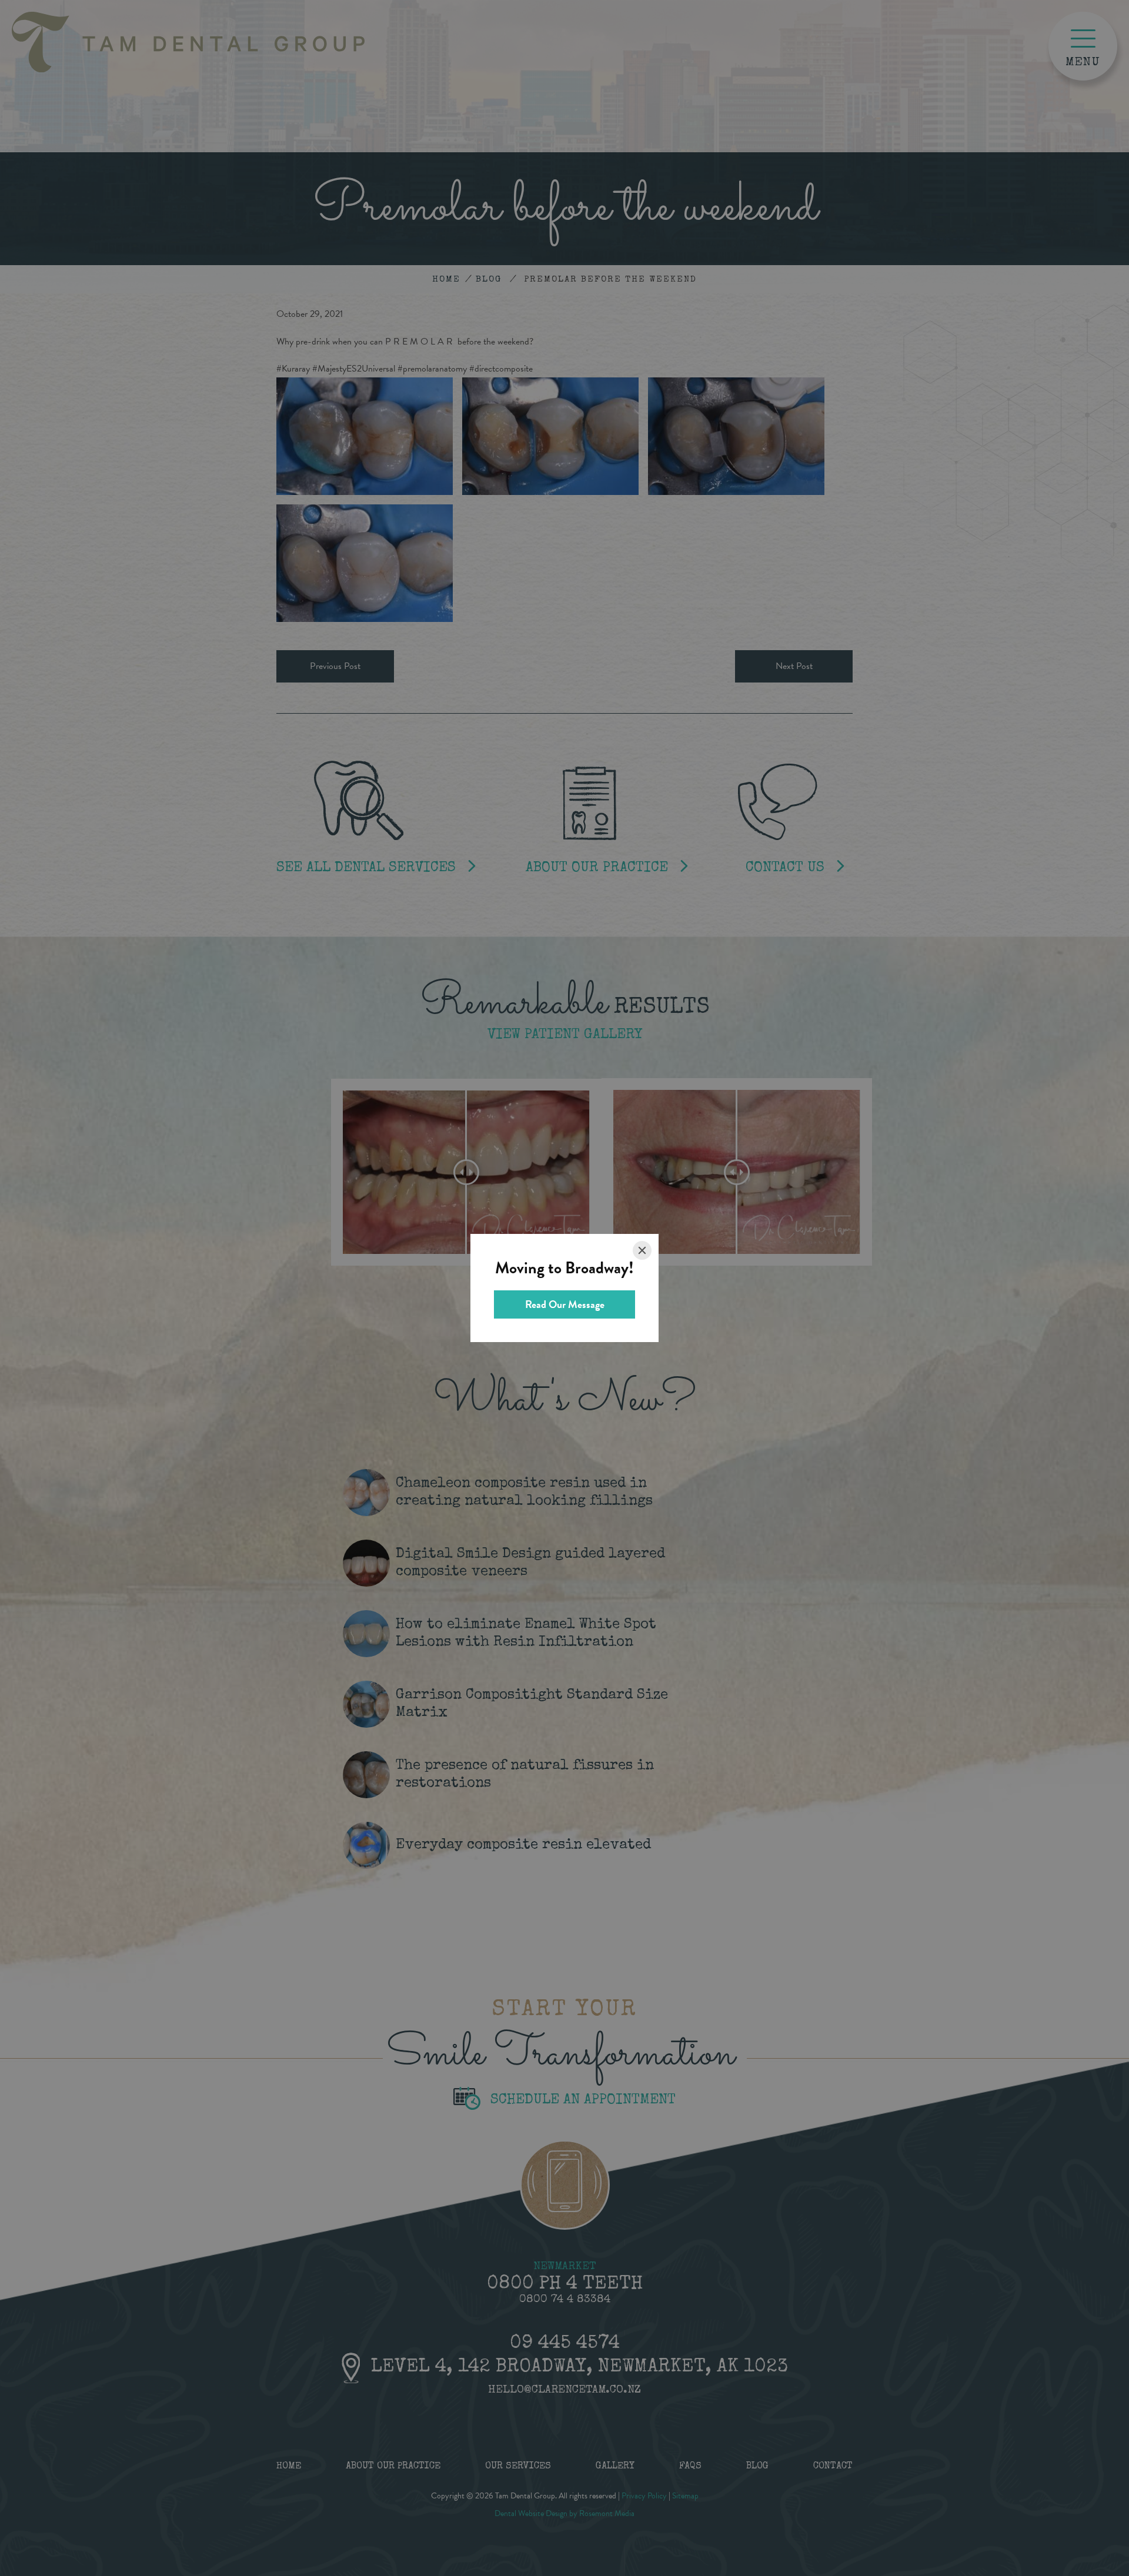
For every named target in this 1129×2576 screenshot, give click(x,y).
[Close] (642, 1250)
